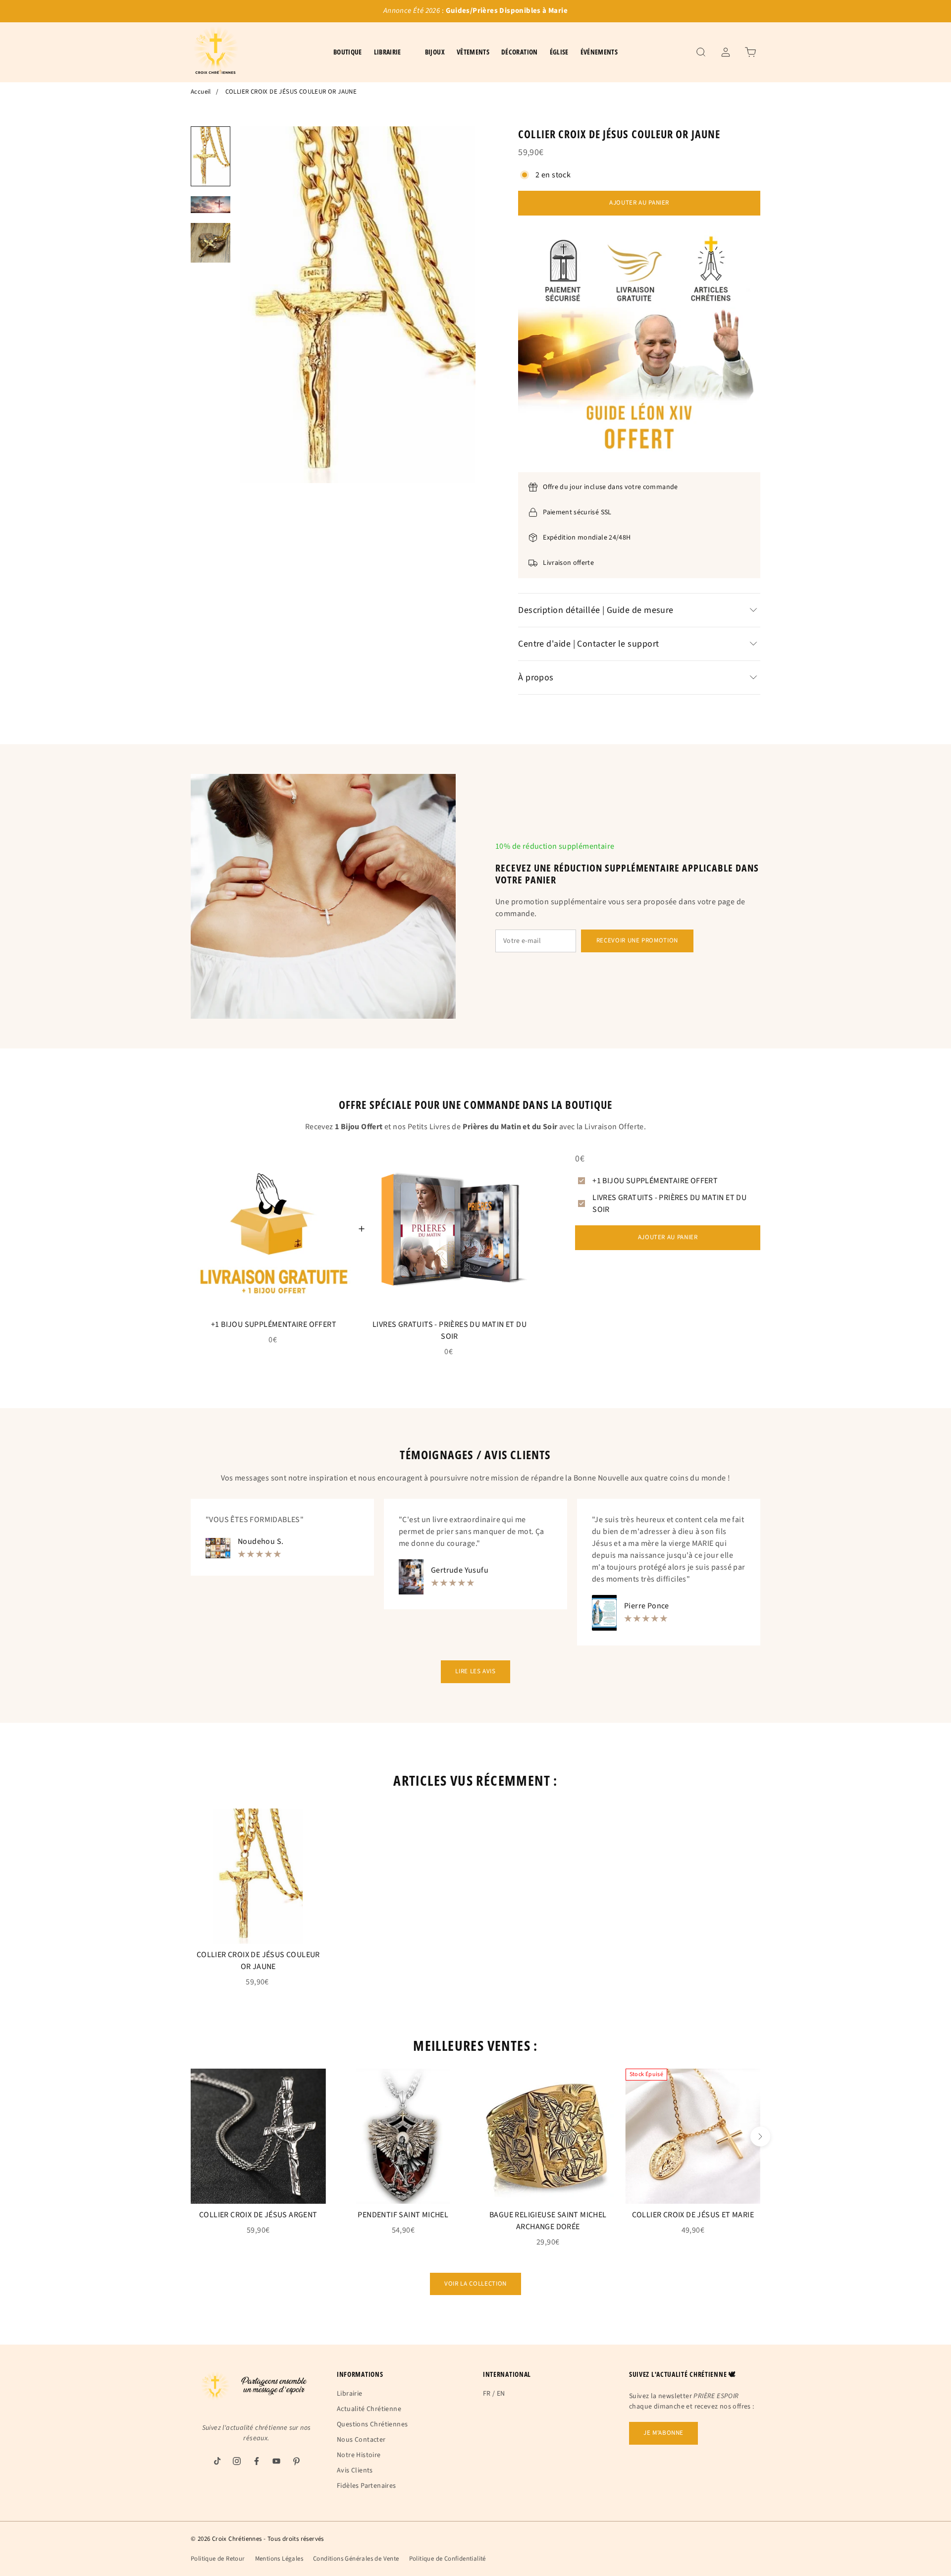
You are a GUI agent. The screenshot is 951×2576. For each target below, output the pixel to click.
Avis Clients (355, 2470)
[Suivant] (760, 2137)
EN (501, 2394)
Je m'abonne (663, 2433)
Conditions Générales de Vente (356, 2559)
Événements (599, 52)
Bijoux (435, 52)
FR (487, 2394)
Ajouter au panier (639, 203)
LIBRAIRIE (388, 52)
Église (559, 52)
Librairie (350, 2394)
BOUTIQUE (348, 52)
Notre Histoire (359, 2455)
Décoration (520, 52)
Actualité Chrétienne (369, 2409)
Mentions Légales (279, 2559)
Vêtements (473, 52)
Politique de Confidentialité (448, 2559)
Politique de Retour (218, 2559)
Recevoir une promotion (637, 940)
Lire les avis (475, 1671)
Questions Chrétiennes (372, 2424)
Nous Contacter (361, 2440)
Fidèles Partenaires (367, 2486)
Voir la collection (475, 2284)
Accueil (201, 92)
